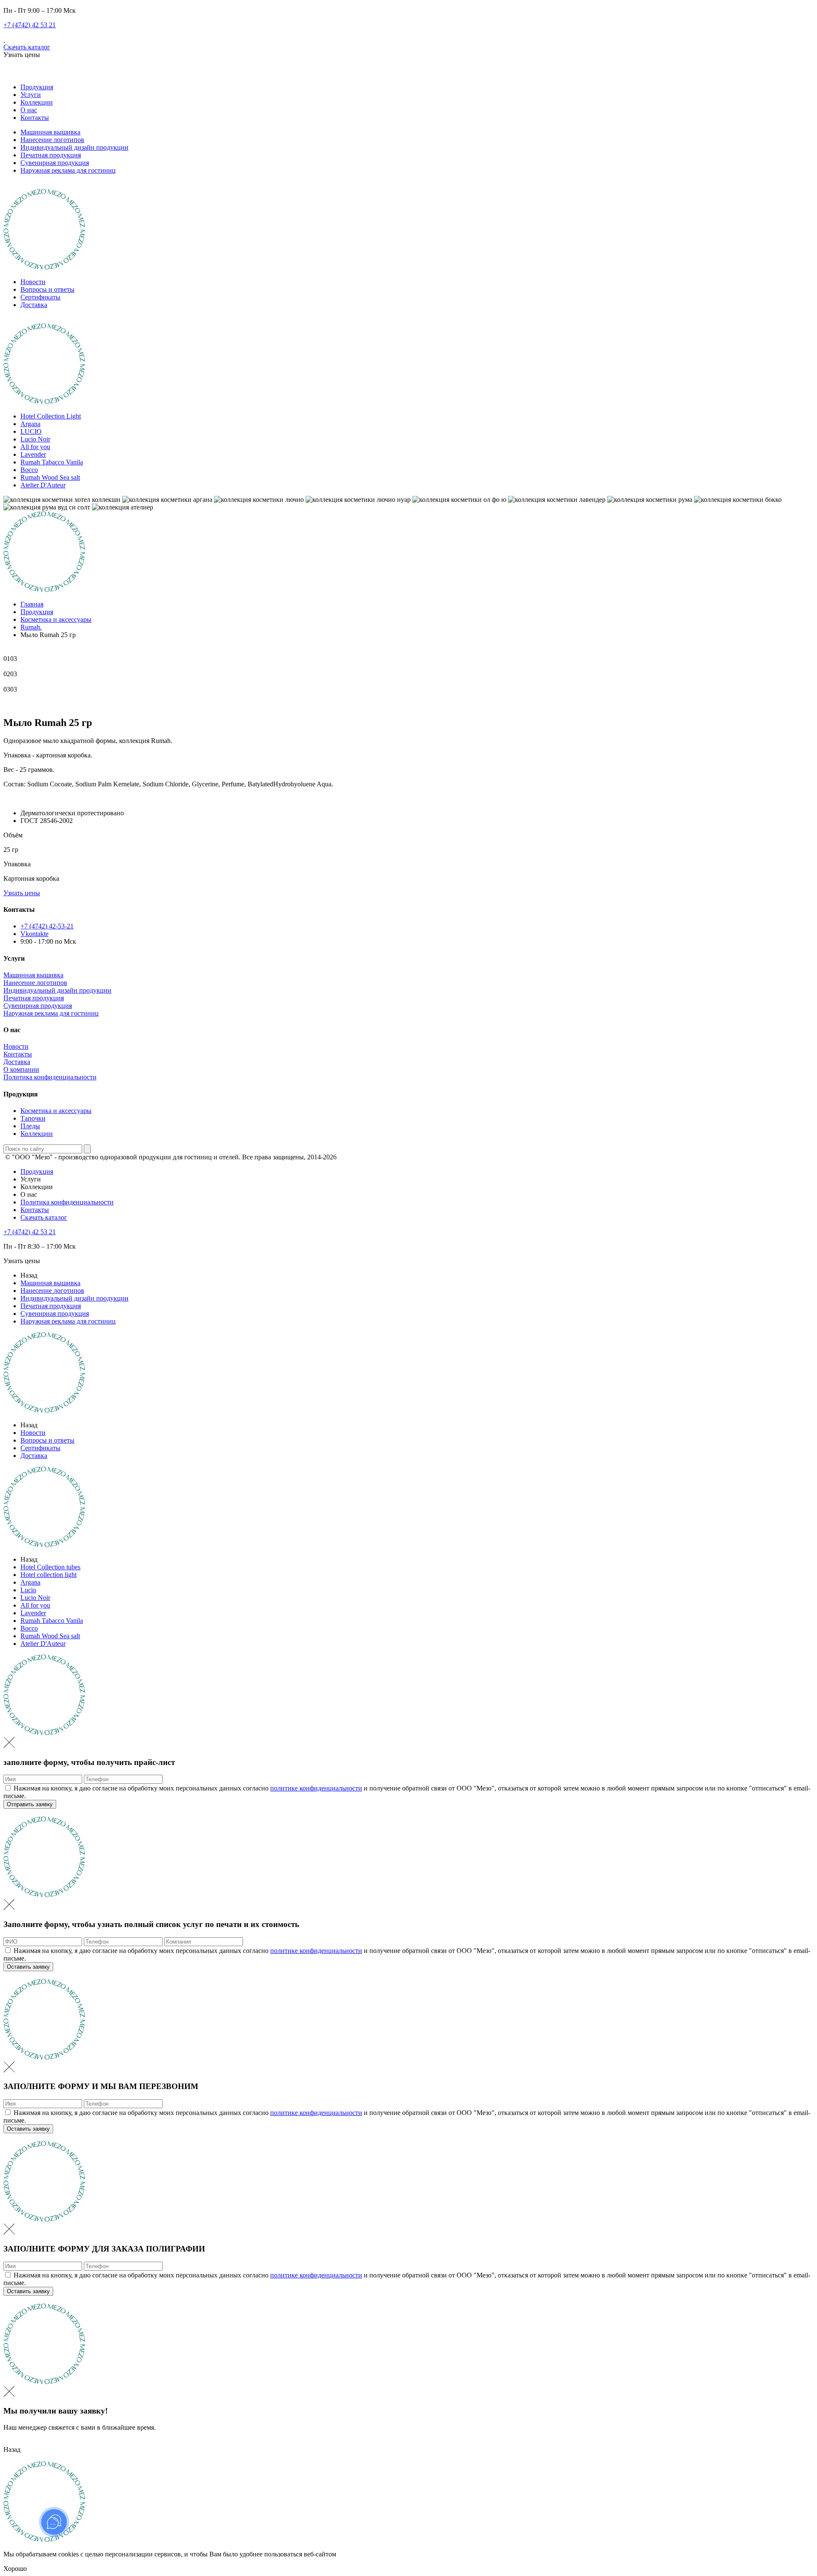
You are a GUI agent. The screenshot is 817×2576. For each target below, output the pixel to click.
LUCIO (31, 431)
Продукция (37, 87)
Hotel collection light (49, 1575)
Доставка (34, 305)
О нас (29, 110)
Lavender (33, 454)
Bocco (29, 470)
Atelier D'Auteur (43, 485)
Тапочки (33, 1118)
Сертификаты (40, 297)
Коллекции (37, 102)
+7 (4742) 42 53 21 (30, 25)
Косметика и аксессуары (56, 1111)
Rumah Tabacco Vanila (52, 462)
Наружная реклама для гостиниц (68, 170)
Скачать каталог (27, 47)
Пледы (30, 1126)
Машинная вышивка (50, 132)
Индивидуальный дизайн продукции (74, 147)
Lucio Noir (35, 439)
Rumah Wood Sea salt (50, 477)
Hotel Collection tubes (50, 1567)
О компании (21, 1069)
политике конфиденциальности (316, 1788)
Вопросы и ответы (47, 289)
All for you (35, 447)
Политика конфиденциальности (50, 1077)
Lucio (28, 1590)
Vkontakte (34, 934)
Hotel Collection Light (51, 416)
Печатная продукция (51, 155)
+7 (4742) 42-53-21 (47, 926)
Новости (33, 282)
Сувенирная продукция (55, 163)
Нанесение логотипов (52, 140)
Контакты (35, 118)
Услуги (31, 95)
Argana (30, 424)
